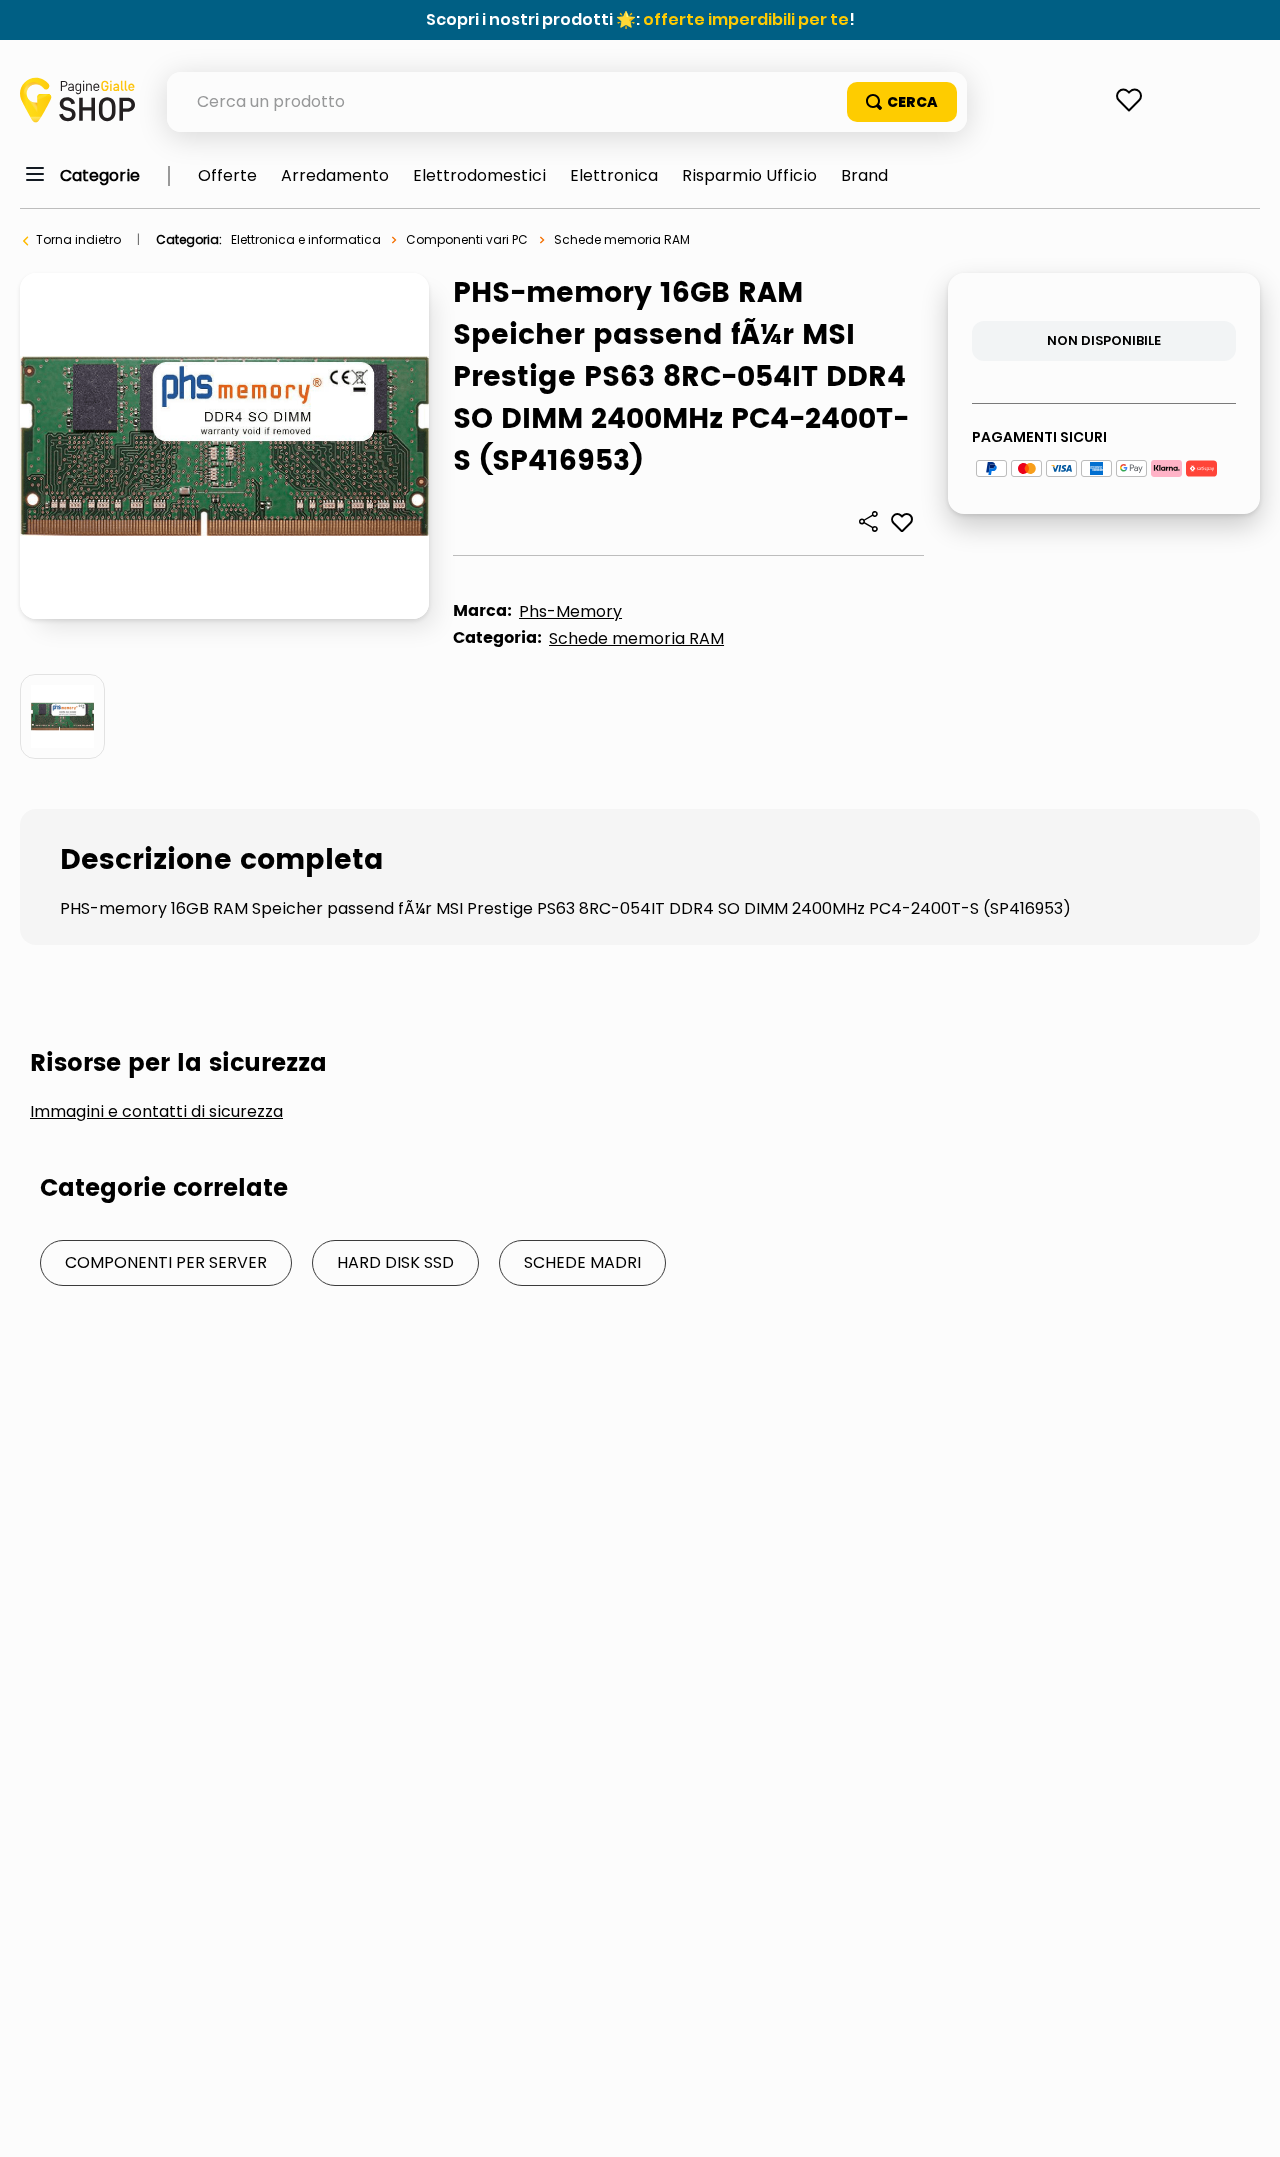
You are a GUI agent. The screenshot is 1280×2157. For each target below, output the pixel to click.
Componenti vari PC (467, 239)
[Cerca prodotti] (902, 102)
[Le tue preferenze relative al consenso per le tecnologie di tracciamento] (1245, 2122)
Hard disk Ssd (395, 1262)
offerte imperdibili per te (746, 19)
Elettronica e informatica (306, 239)
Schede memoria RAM (622, 239)
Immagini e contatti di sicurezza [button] (156, 1112)
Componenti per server (166, 1262)
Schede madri (582, 1262)
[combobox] (567, 102)
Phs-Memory (570, 611)
